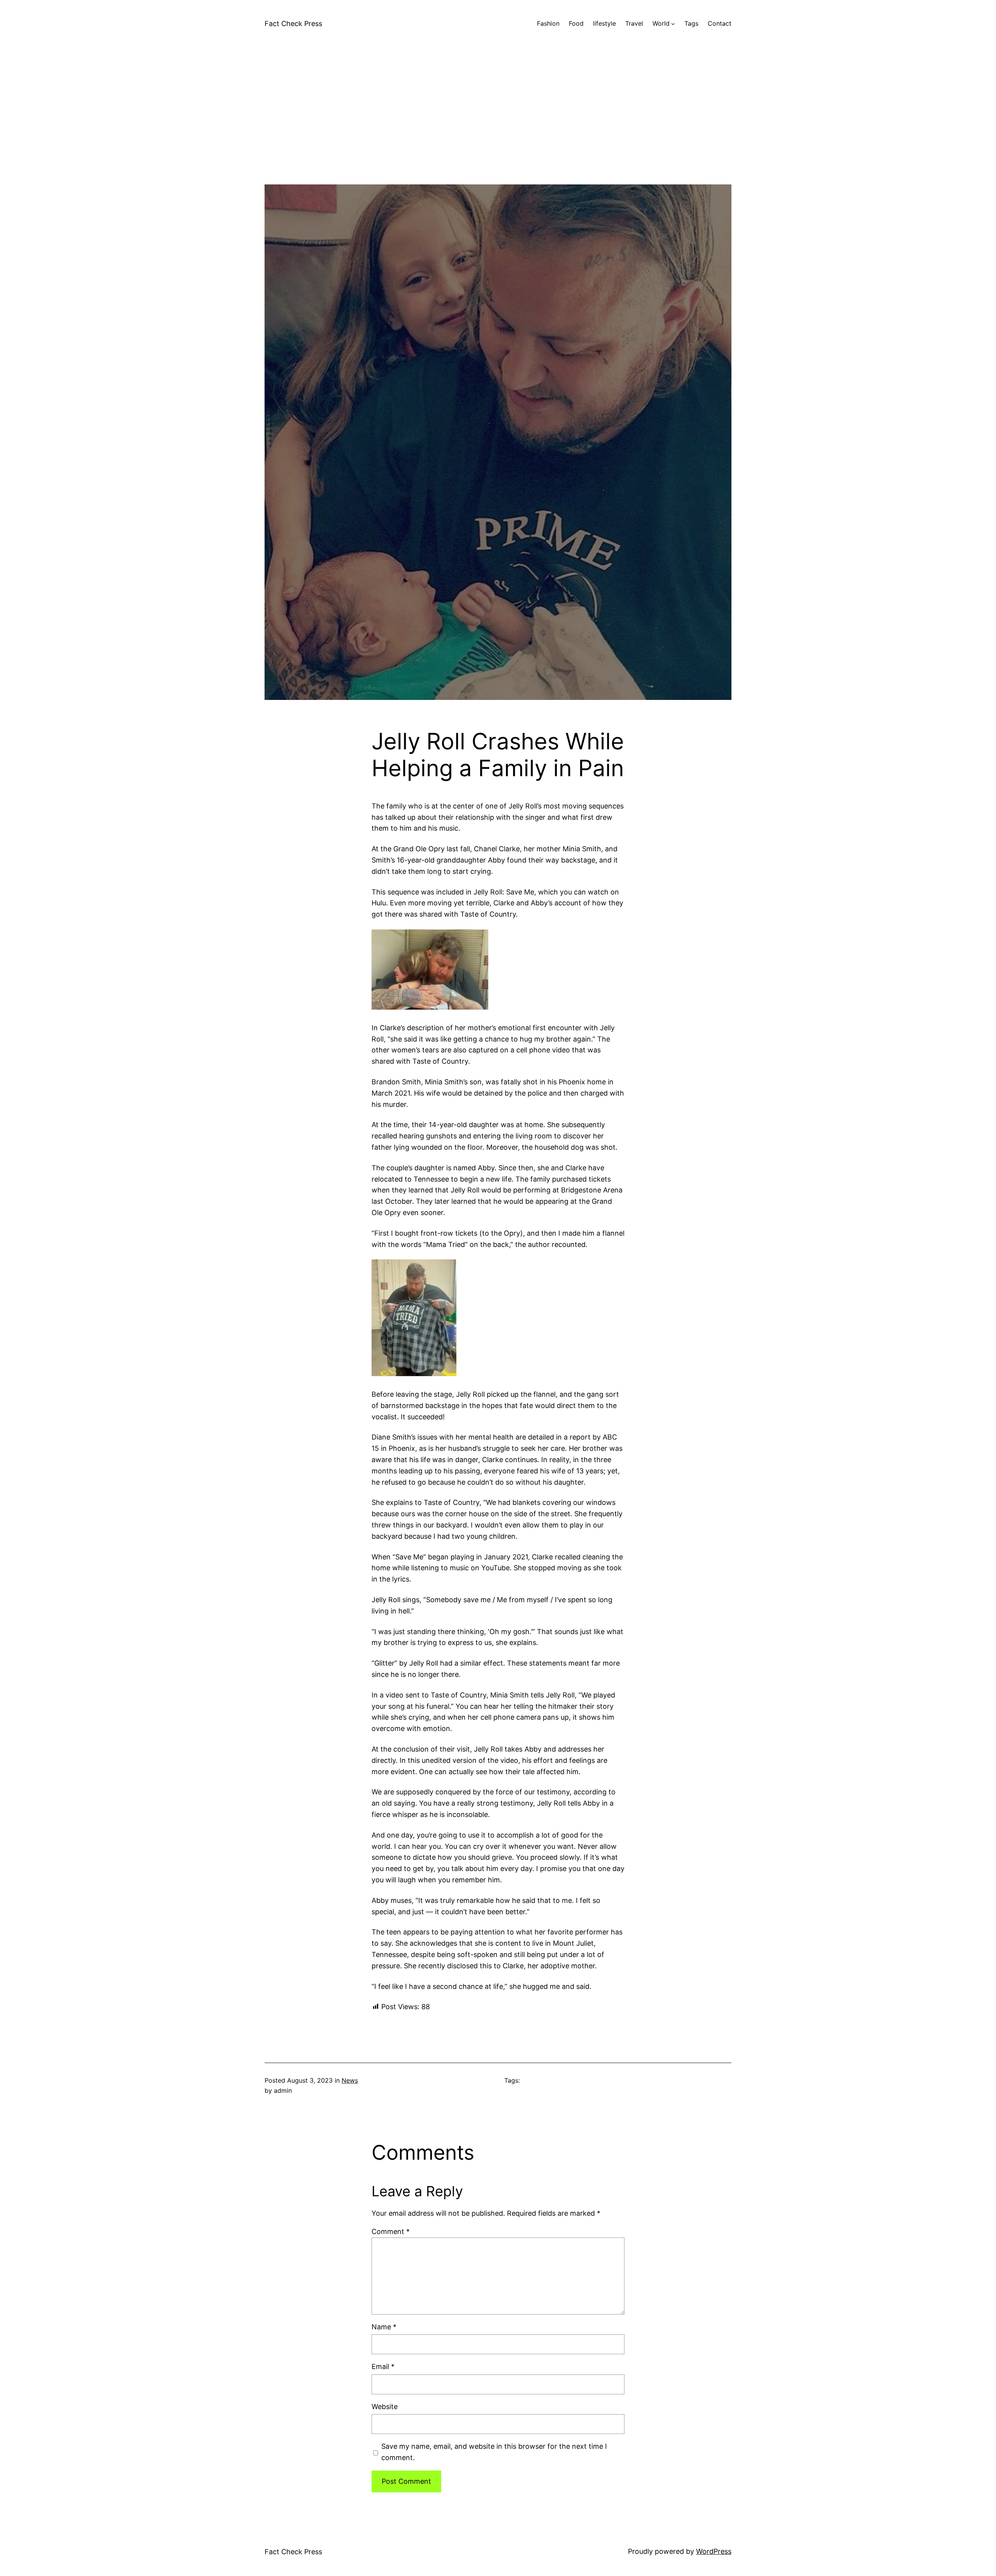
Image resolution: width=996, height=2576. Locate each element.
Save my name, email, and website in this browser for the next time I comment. (494, 2452)
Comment (391, 2231)
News (350, 2080)
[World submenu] (673, 24)
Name (384, 2327)
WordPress (714, 2551)
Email (383, 2366)
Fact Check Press (293, 24)
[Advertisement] (498, 130)
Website (385, 2407)
